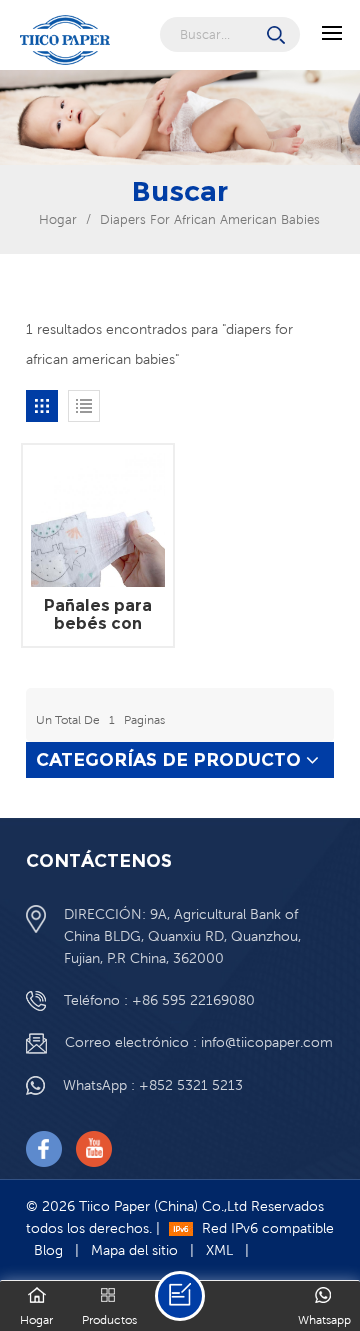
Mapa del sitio (134, 1250)
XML (219, 1250)
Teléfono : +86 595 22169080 (159, 1000)
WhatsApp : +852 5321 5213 (153, 1085)
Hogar (58, 219)
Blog (48, 1250)
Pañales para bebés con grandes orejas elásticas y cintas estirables (97, 615)
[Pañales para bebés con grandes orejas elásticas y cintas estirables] (98, 520)
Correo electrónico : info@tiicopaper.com (199, 1042)
